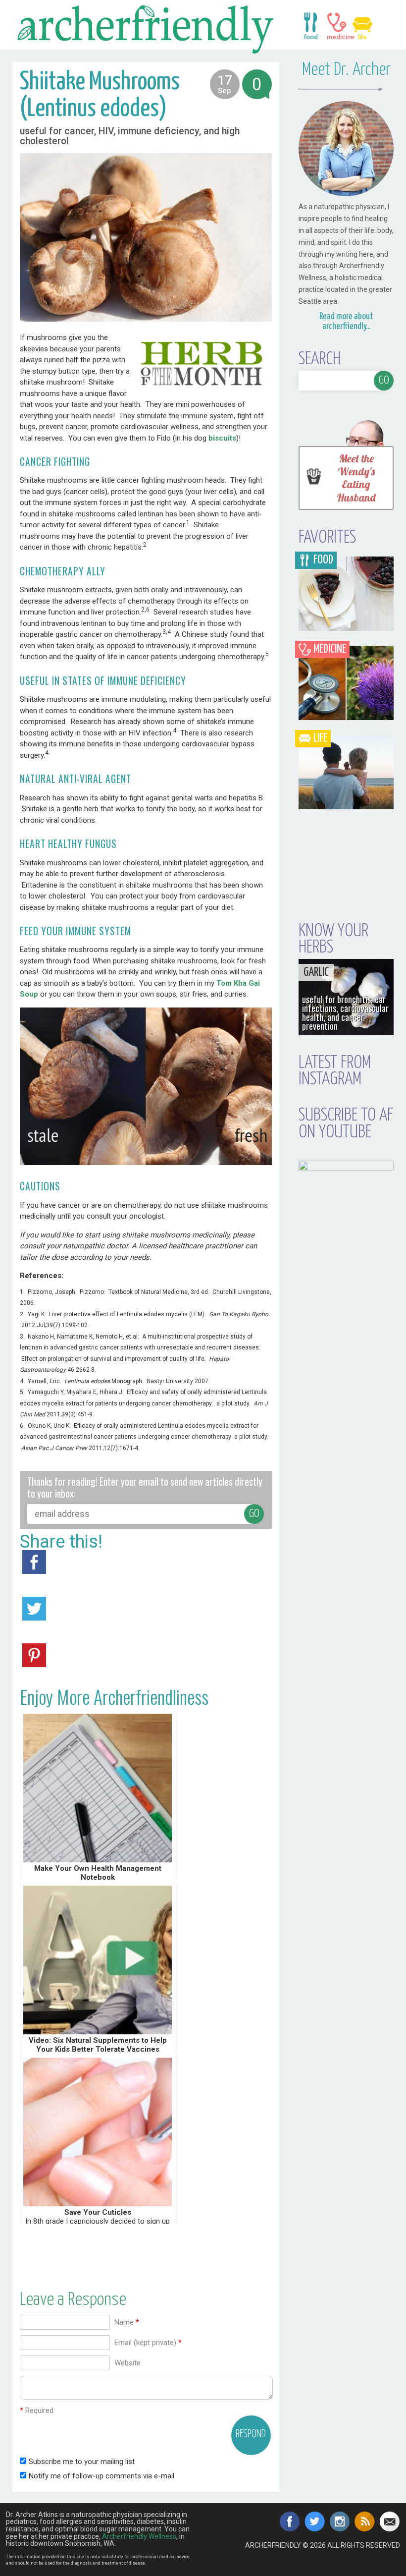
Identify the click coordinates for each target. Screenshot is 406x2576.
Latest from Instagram (335, 1071)
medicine (337, 22)
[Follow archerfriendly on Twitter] (315, 2521)
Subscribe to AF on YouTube (346, 1124)
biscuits (222, 438)
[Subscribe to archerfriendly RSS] (365, 2521)
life (362, 22)
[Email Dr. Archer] (390, 2521)
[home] (146, 28)
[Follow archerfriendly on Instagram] (340, 2521)
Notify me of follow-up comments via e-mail (101, 2476)
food (311, 22)
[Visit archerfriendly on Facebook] (290, 2521)
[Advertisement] (146, 2251)
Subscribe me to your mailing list (81, 2462)
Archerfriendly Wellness (139, 2536)
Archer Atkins (206, 2573)
